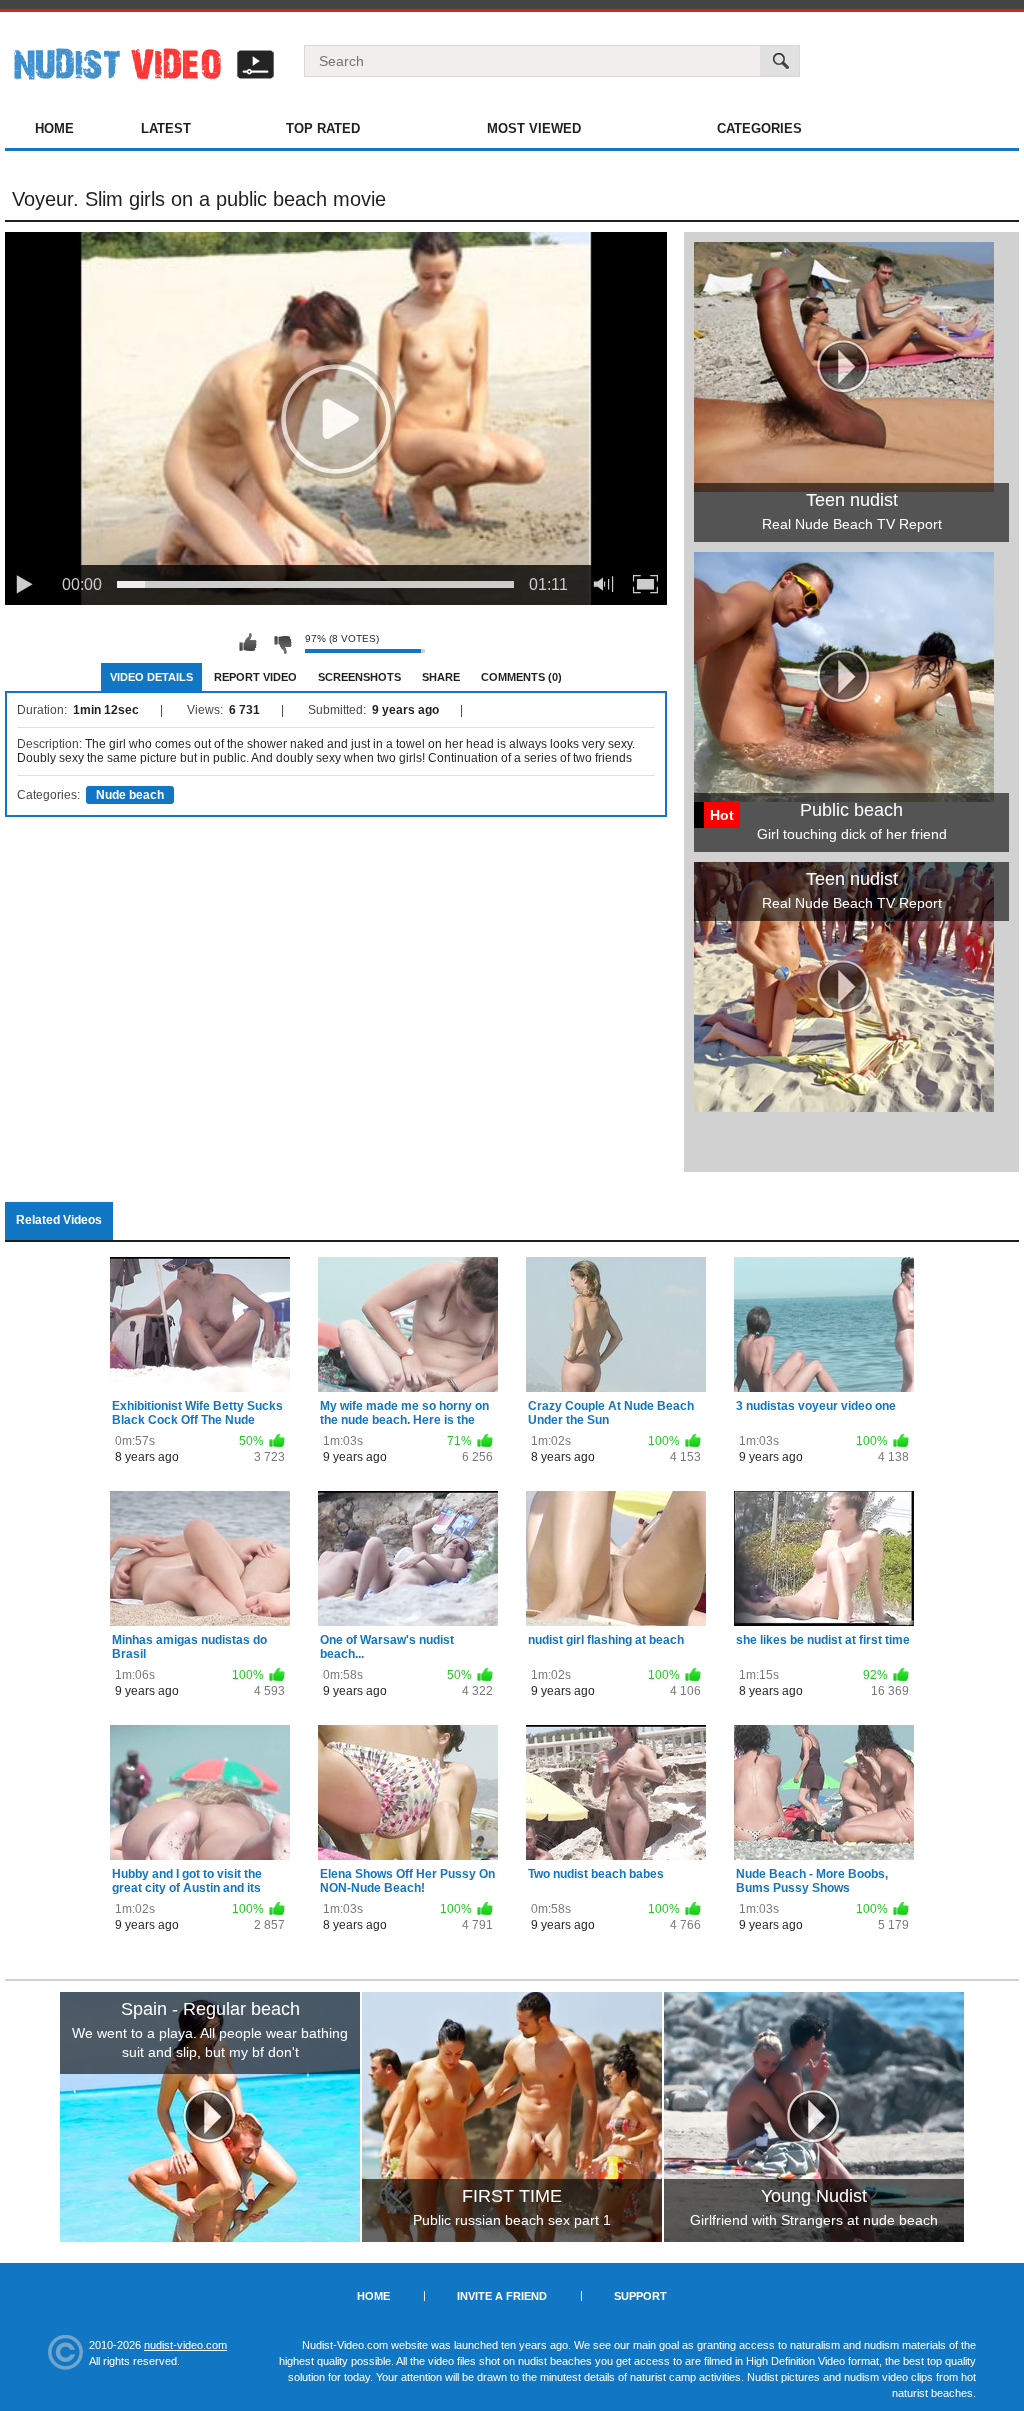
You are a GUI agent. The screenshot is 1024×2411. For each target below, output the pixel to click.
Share (441, 677)
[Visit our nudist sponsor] (844, 1105)
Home (54, 128)
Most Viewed (534, 128)
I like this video (248, 643)
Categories (759, 128)
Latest (166, 128)
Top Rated (323, 128)
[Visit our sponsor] (210, 2117)
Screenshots (359, 677)
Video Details (151, 677)
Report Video (255, 677)
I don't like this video (282, 643)
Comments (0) (521, 677)
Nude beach (130, 795)
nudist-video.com (185, 2345)
